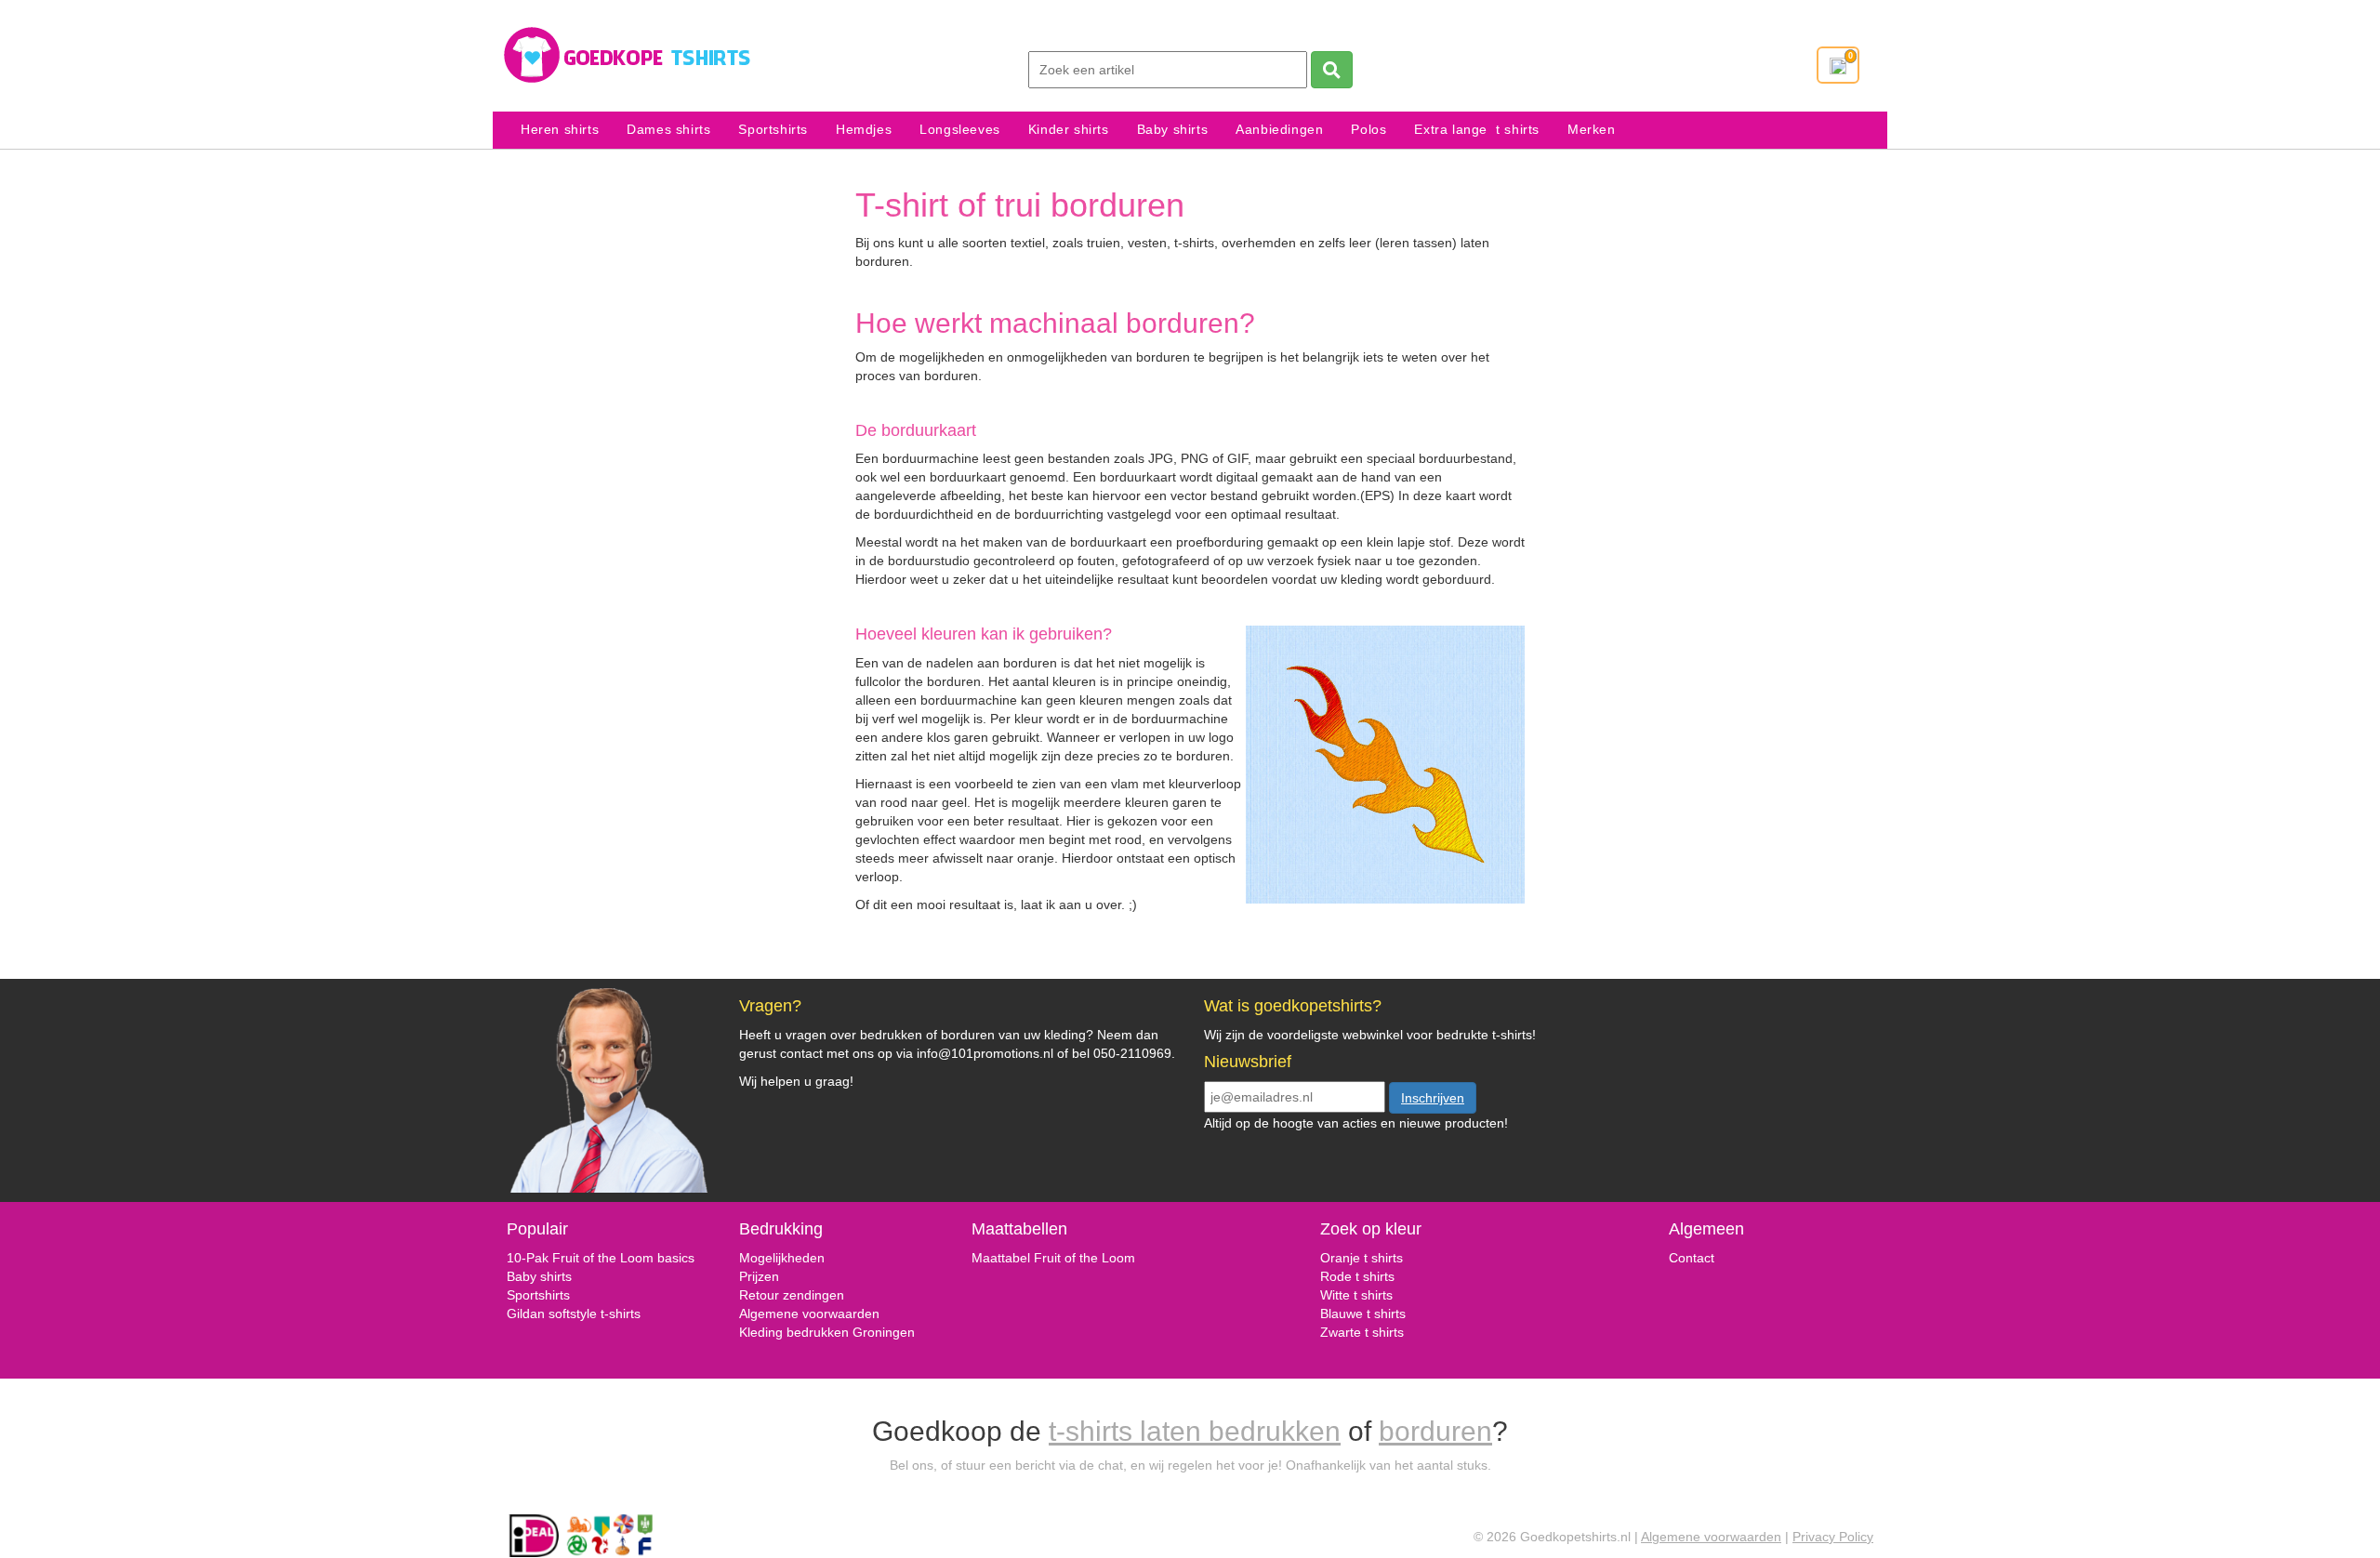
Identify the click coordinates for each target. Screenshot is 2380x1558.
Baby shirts (1173, 130)
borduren (1435, 1431)
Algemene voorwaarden (809, 1314)
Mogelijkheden (782, 1258)
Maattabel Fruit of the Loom (1053, 1258)
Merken (1592, 130)
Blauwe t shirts (1363, 1314)
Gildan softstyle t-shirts (574, 1314)
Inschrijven (1433, 1098)
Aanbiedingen (1279, 130)
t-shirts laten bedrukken (1195, 1431)
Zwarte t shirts (1362, 1332)
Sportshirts (773, 130)
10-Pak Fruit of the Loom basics (601, 1258)
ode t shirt (1359, 1276)
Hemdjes (864, 130)
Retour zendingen (792, 1295)
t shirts (1371, 1295)
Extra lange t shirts (1477, 130)
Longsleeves (960, 130)
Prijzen (759, 1276)
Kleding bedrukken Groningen (827, 1332)
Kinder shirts (1069, 130)
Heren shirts (560, 130)
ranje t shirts (1367, 1258)
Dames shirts (668, 130)
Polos (1368, 130)
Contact (1692, 1258)
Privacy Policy (1833, 1537)
